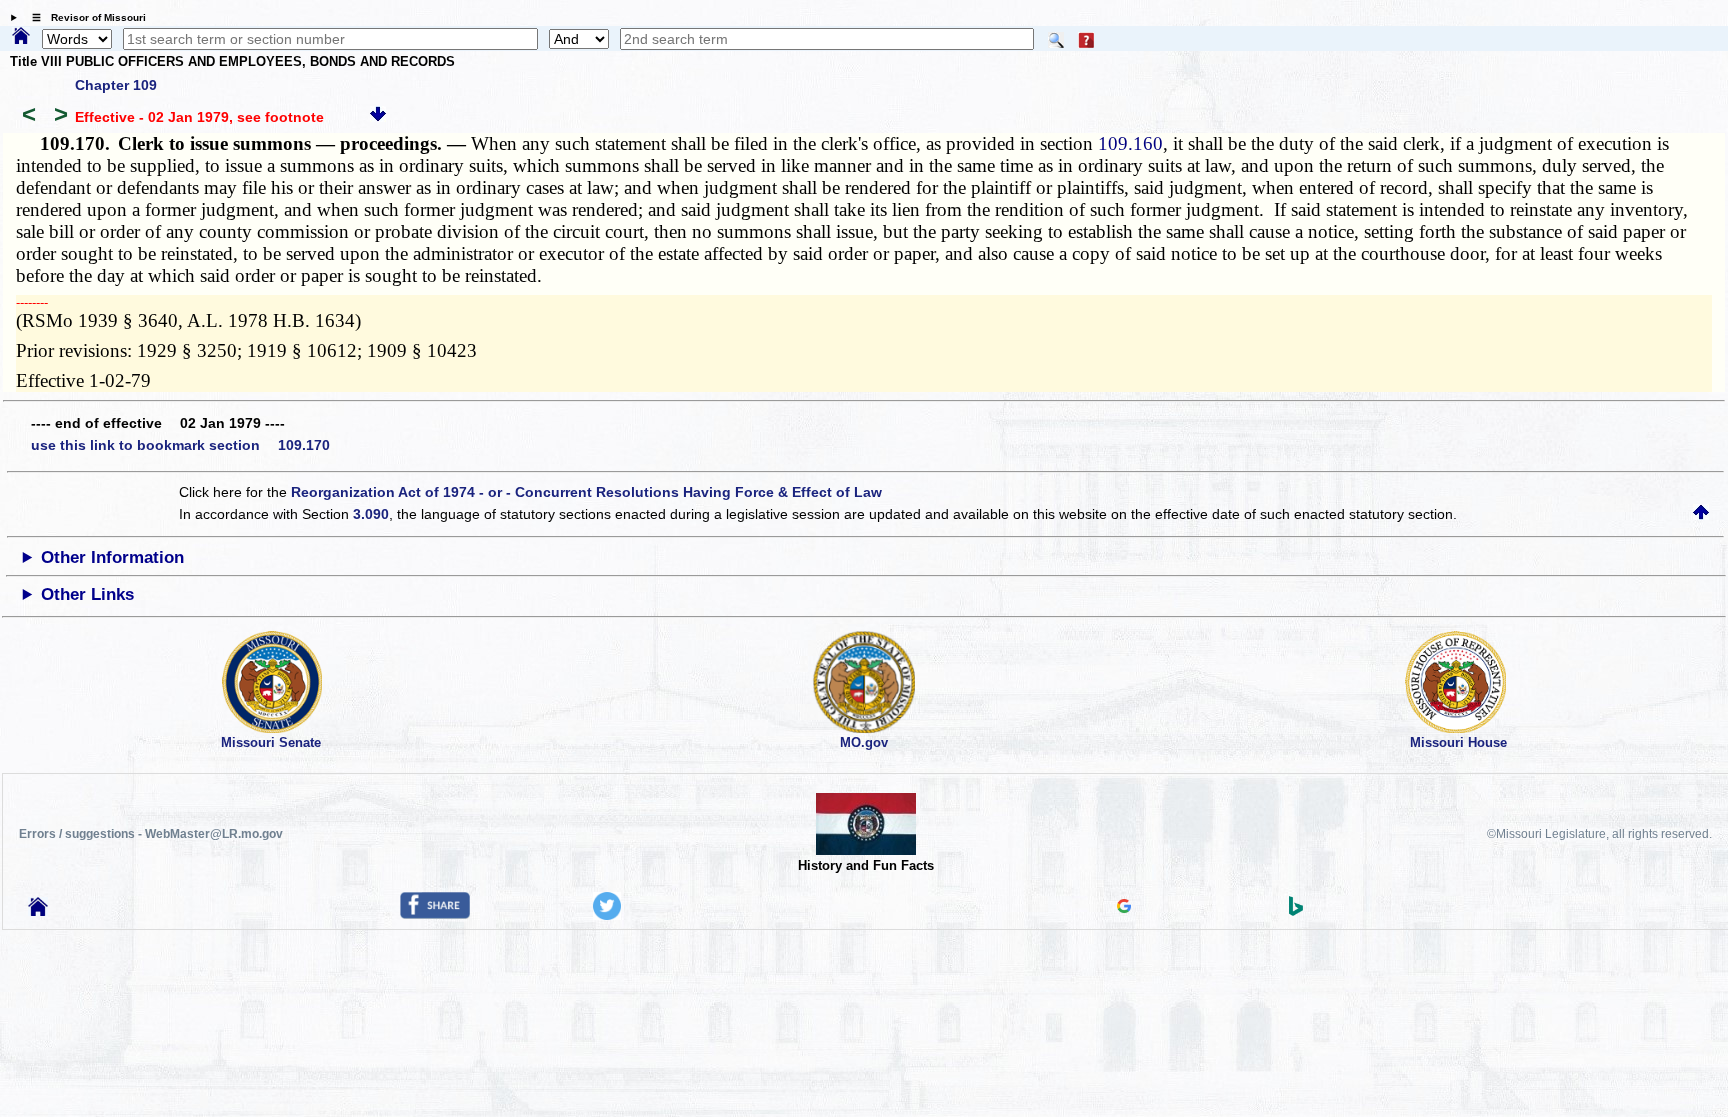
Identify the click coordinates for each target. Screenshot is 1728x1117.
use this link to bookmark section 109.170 (180, 445)
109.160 (1130, 143)
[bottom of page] (378, 117)
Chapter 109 (116, 85)
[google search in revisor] (1124, 908)
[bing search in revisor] (1296, 911)
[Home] (21, 37)
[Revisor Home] (38, 911)
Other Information (112, 557)
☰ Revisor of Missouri (84, 17)
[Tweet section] (607, 915)
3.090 (371, 514)
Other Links (87, 594)
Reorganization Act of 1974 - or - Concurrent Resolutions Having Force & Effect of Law (586, 492)
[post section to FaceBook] (435, 914)
